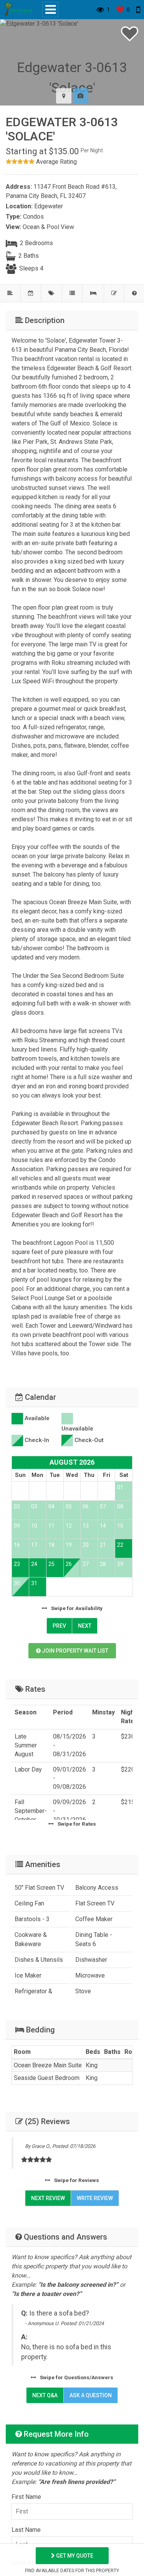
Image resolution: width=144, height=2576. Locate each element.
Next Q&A (45, 2395)
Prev (59, 1626)
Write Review (95, 2198)
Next (85, 1626)
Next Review (48, 2198)
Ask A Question (91, 2395)
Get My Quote (74, 2556)
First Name (26, 2497)
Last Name (26, 2530)
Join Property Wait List (74, 1651)
